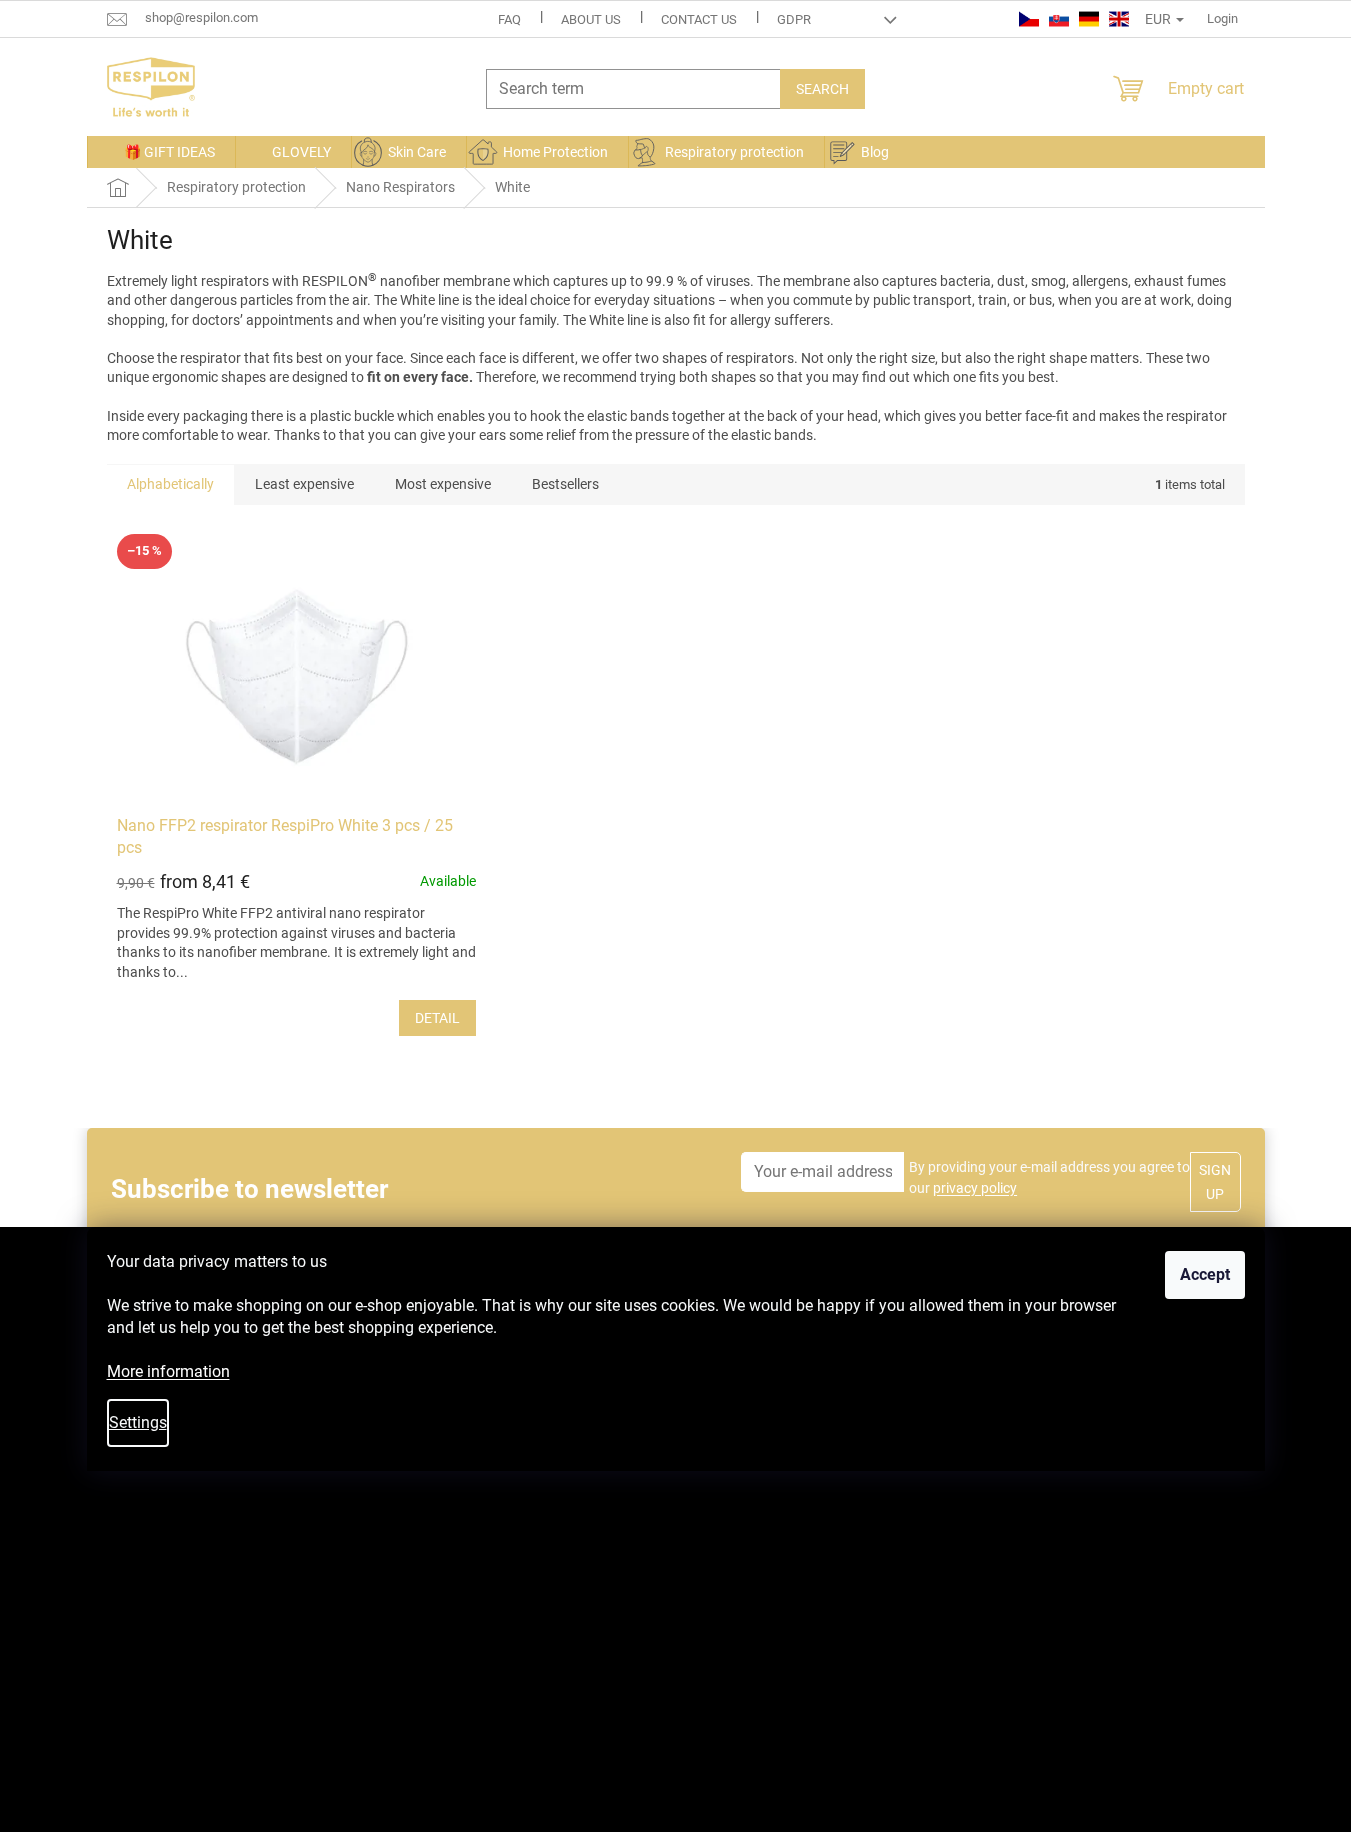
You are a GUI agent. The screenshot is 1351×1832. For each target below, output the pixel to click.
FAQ (509, 19)
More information (168, 1371)
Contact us (699, 19)
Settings (138, 1422)
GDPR (794, 19)
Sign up (1215, 1182)
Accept (1205, 1274)
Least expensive (304, 484)
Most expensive (443, 484)
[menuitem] (161, 152)
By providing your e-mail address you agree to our (1049, 1177)
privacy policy (975, 1188)
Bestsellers (565, 484)
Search (822, 89)
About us (591, 19)
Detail (437, 1018)
